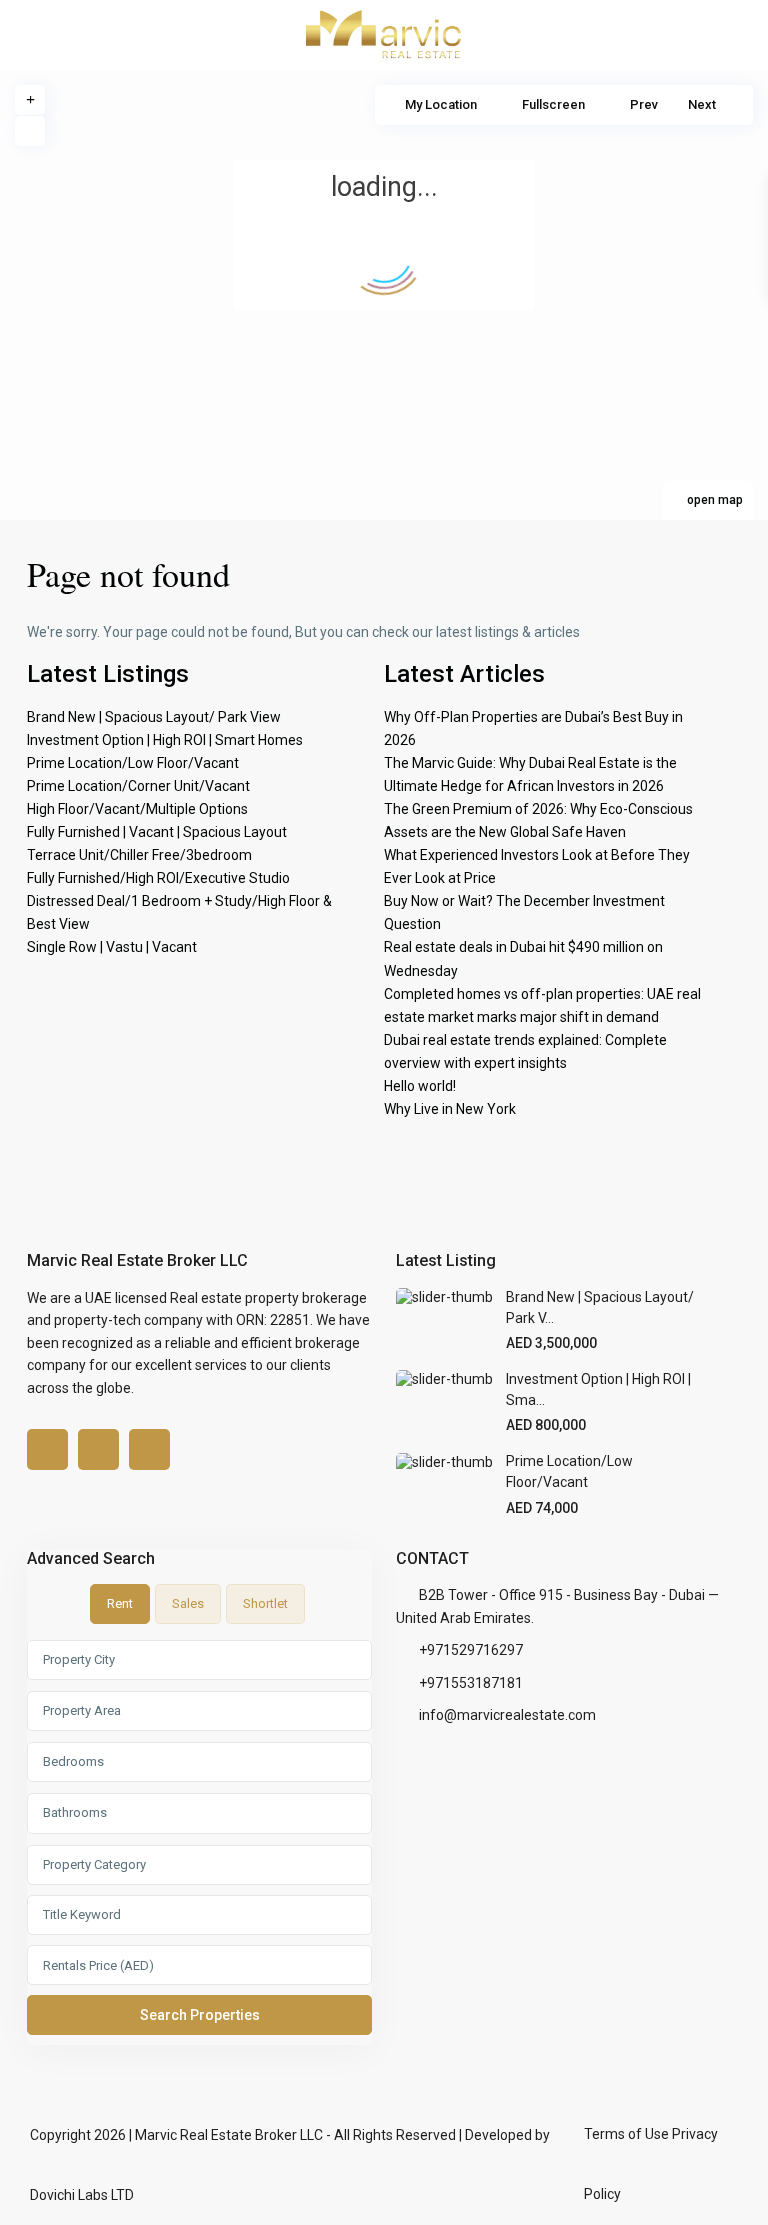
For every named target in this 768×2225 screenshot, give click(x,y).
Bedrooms (73, 1761)
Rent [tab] (120, 1603)
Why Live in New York (450, 1109)
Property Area (82, 1710)
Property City (79, 1659)
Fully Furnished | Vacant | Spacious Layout (157, 832)
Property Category (94, 1864)
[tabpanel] (199, 1842)
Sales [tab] (188, 1603)
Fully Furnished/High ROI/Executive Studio (158, 878)
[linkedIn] (98, 1449)
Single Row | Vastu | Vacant (112, 947)
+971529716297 (471, 1650)
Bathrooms (75, 1812)
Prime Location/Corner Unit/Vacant (138, 786)
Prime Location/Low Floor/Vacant (133, 763)
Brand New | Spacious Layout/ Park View (154, 717)
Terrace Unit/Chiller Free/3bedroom (139, 855)
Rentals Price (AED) (98, 1965)
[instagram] (149, 1449)
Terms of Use (626, 2134)
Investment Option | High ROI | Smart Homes (165, 740)
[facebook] (47, 1449)
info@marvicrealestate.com (507, 1715)
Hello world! (420, 1086)
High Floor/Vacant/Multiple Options (137, 809)
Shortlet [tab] (265, 1603)
